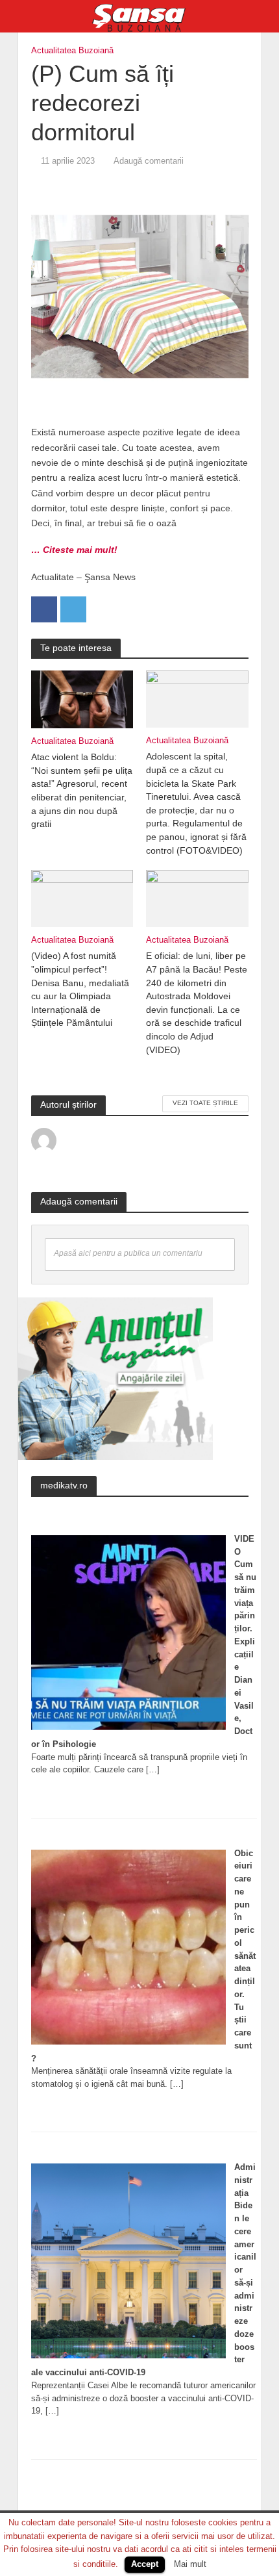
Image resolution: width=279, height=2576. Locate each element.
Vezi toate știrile (205, 1103)
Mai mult (190, 2564)
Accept (145, 2564)
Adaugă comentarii (149, 161)
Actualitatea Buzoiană (72, 51)
